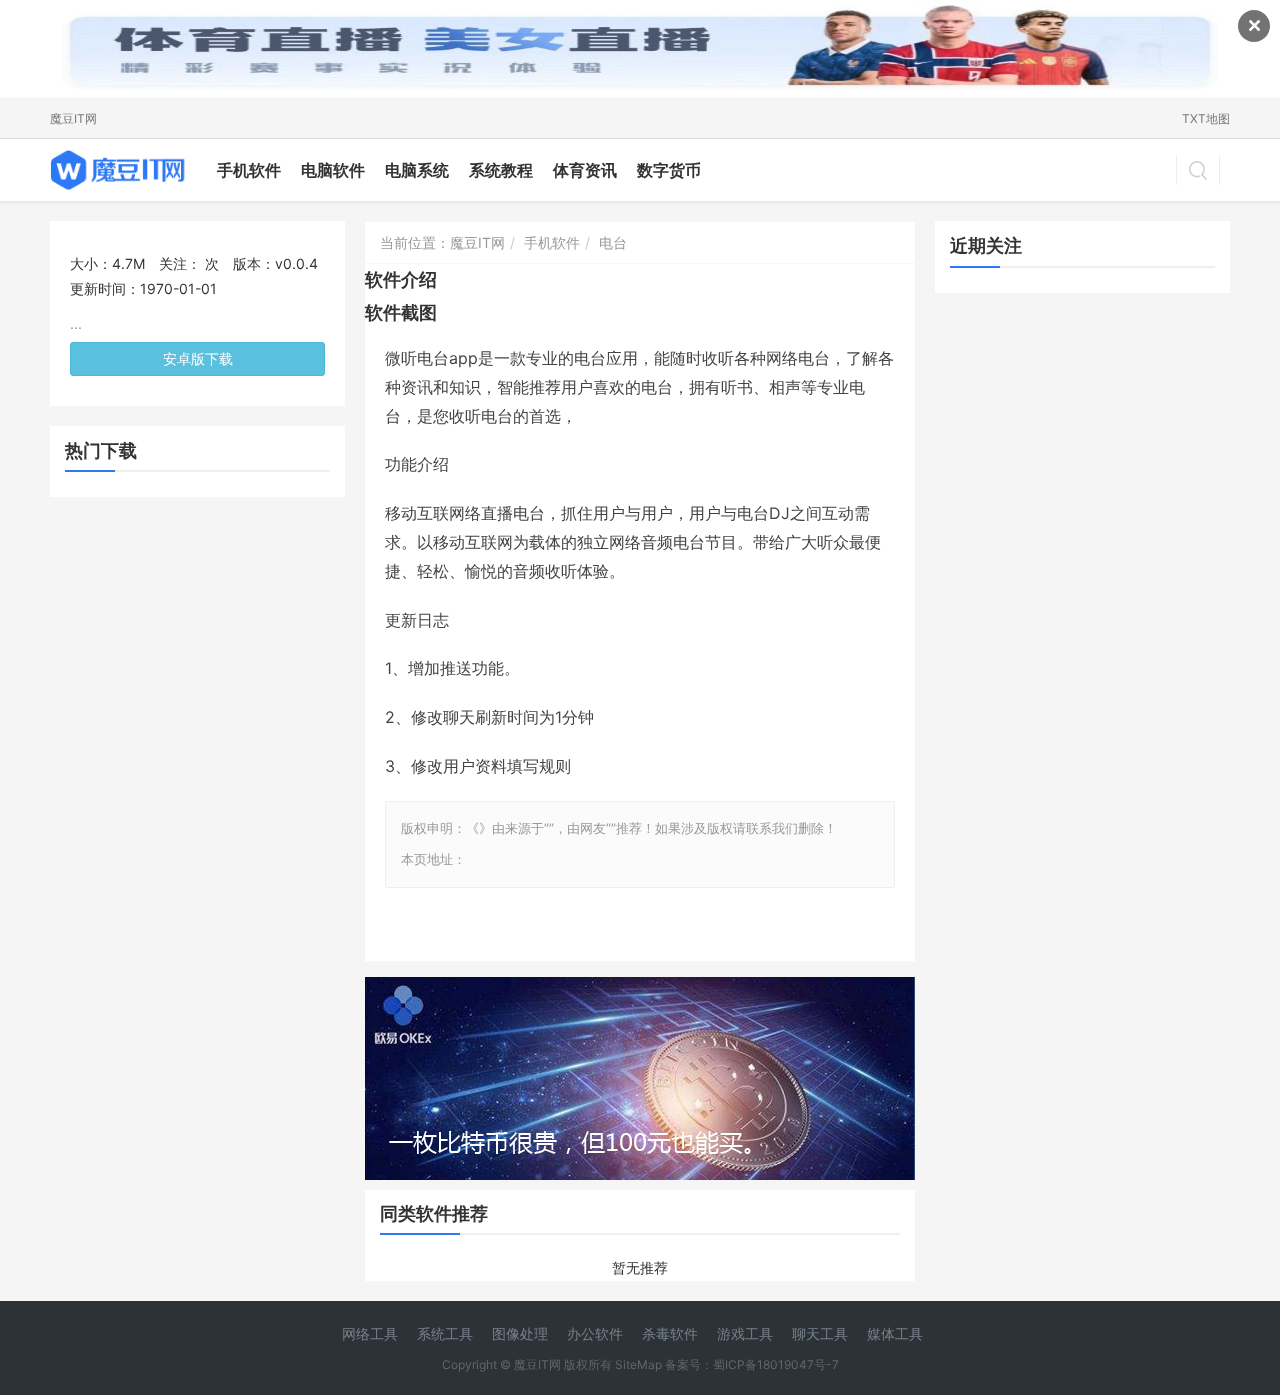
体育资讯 (585, 170)
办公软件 (595, 1333)
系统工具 (445, 1333)
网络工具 (370, 1333)
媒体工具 (895, 1333)
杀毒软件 (670, 1333)
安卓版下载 (198, 358)
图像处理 (520, 1333)
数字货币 (669, 170)
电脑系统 (417, 170)
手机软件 (249, 170)
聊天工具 (820, 1333)
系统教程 (501, 170)
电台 (613, 242)
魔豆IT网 (73, 118)
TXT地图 (1206, 118)
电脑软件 (333, 170)
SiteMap (638, 1364)
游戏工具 (745, 1333)
